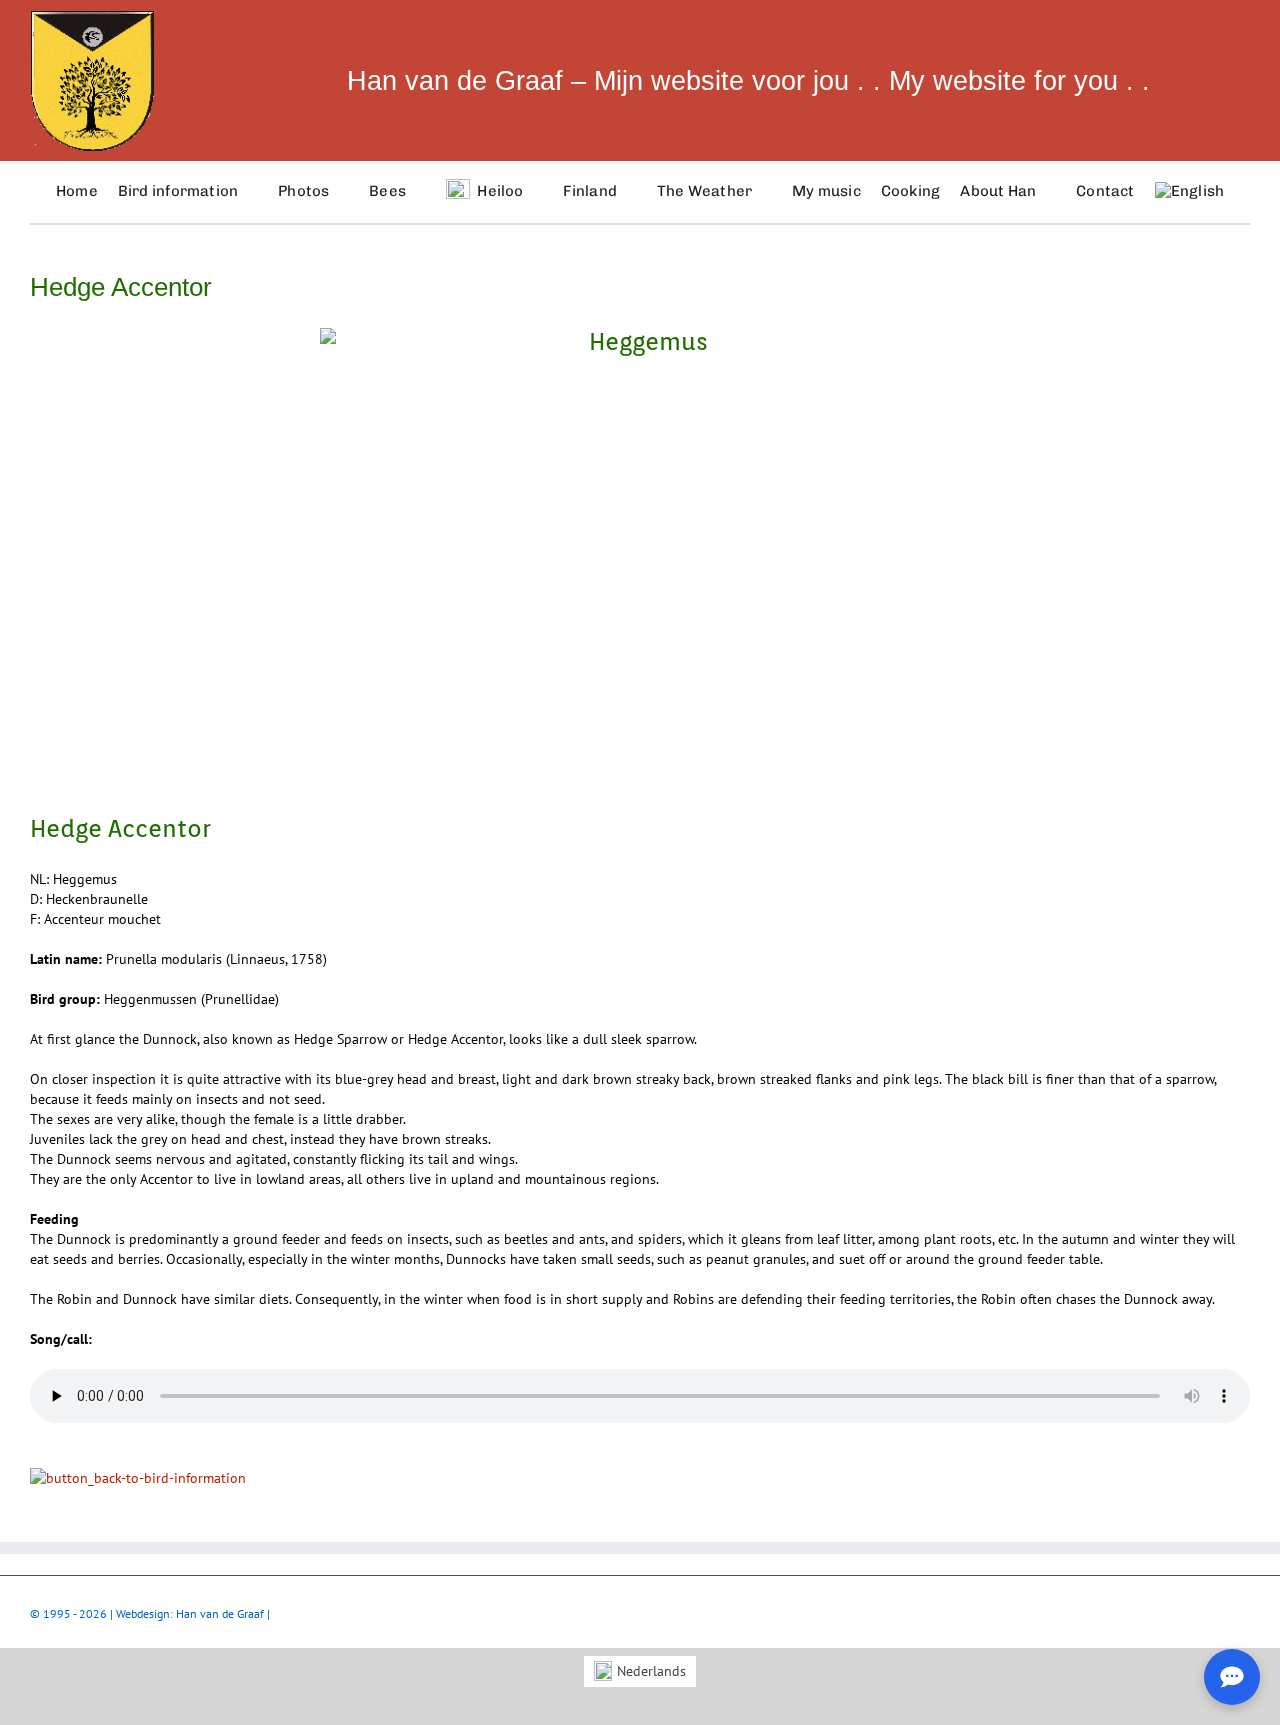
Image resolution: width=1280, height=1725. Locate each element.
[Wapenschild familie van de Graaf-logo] (92, 17)
